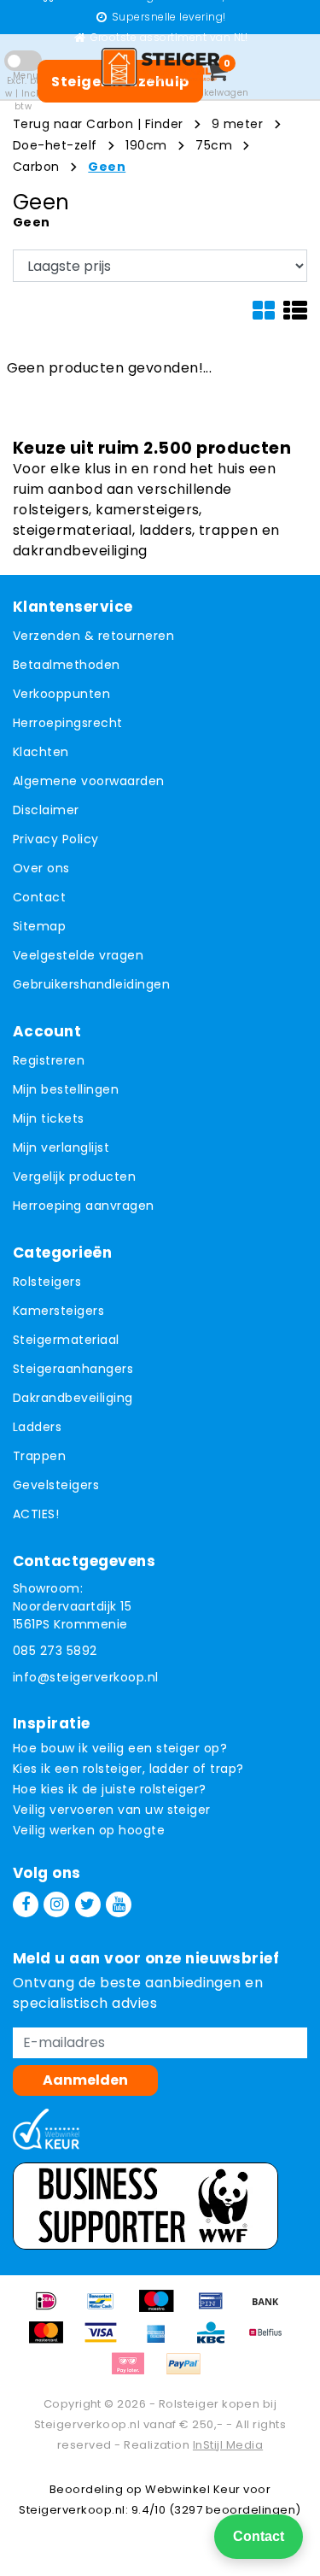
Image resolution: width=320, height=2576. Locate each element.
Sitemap (39, 926)
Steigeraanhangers (73, 1369)
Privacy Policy (56, 839)
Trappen (39, 1456)
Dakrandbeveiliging (73, 1398)
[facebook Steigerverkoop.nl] (26, 1904)
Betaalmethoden (67, 665)
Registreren (49, 1060)
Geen (107, 167)
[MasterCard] (52, 2341)
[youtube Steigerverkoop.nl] (119, 1904)
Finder (164, 124)
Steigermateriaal (66, 1340)
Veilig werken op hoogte (89, 1830)
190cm (146, 145)
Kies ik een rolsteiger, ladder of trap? (128, 1769)
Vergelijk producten (74, 1177)
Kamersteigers (58, 1311)
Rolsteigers (47, 1282)
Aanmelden (85, 2080)
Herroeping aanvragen (84, 1206)
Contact (39, 897)
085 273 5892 (55, 1651)
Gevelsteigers (56, 1485)
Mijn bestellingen (66, 1089)
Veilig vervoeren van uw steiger (112, 1810)
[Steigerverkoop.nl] (160, 67)
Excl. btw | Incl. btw (23, 94)
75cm (214, 145)
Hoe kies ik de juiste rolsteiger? (110, 1789)
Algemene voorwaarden (89, 781)
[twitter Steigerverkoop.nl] (88, 1904)
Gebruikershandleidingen (91, 984)
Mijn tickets (49, 1118)
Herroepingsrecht (68, 723)
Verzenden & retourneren (93, 636)
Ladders (37, 1427)
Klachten (41, 752)
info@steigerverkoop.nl (86, 1677)
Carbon (36, 167)
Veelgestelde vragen (78, 955)
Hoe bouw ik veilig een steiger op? (120, 1748)
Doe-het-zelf (55, 145)
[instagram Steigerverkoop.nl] (56, 1904)
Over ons (41, 868)
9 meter (237, 124)
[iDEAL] (52, 2309)
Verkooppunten (61, 694)
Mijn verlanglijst (61, 1147)
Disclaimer (46, 810)
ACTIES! (36, 1514)
